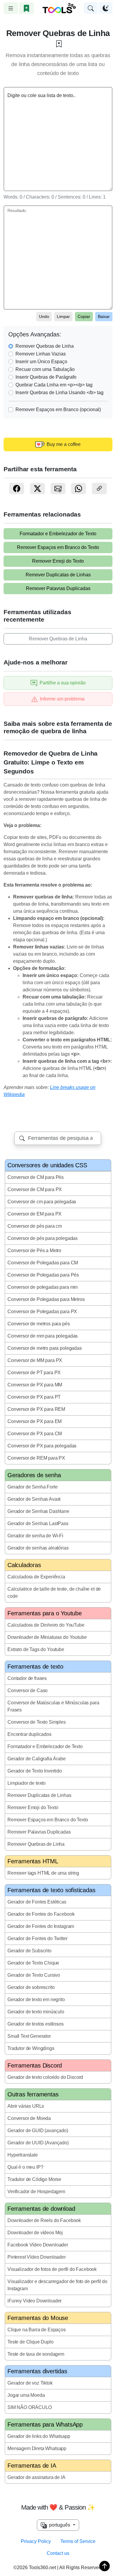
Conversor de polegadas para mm (43, 1287)
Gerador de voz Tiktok (30, 2383)
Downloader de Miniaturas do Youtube (47, 1637)
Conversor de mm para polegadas (43, 1336)
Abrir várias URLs (26, 2106)
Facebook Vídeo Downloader (38, 2245)
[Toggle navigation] (11, 8)
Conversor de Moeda (29, 2118)
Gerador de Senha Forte (32, 1487)
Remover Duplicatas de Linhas (58, 575)
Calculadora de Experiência (36, 1577)
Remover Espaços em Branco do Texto (58, 547)
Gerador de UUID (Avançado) (38, 2143)
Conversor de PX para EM (35, 1421)
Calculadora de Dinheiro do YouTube (46, 1625)
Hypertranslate (23, 2155)
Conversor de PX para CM (35, 1434)
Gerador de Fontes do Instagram (41, 1926)
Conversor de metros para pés (39, 1324)
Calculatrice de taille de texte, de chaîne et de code (54, 1593)
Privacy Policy (36, 2541)
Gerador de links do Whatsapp (39, 2436)
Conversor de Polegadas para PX (42, 1312)
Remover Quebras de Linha (45, 346)
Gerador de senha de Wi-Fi (35, 1536)
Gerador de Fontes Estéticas (37, 1902)
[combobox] (58, 1138)
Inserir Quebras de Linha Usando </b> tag (59, 393)
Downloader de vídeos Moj (35, 2233)
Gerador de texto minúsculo (36, 2012)
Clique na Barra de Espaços (37, 2330)
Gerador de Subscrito (29, 1951)
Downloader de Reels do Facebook (44, 2220)
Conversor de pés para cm (35, 1226)
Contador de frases (27, 1678)
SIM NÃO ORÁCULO (30, 2407)
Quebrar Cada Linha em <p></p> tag (54, 385)
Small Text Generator (29, 2036)
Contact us (58, 2553)
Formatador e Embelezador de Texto (58, 534)
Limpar (63, 316)
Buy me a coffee (63, 444)
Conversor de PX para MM (35, 1385)
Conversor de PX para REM (36, 1409)
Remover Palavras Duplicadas (58, 588)
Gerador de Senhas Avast (34, 1499)
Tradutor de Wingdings (31, 2048)
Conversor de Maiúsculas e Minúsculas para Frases (53, 1706)
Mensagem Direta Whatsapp (37, 2448)
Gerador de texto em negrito (36, 2000)
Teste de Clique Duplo (30, 2342)
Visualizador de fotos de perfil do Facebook (52, 2269)
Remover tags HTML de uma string (43, 1873)
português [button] (59, 2525)
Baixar (104, 316)
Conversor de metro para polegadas (45, 1348)
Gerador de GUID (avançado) (38, 2130)
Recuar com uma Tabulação (45, 369)
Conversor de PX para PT (34, 1397)
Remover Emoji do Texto (58, 561)
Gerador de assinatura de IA (36, 2477)
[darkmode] (106, 8)
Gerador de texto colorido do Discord (45, 2077)
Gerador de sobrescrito (31, 1987)
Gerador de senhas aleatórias (38, 1548)
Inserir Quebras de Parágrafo (46, 377)
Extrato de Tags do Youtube (36, 1649)
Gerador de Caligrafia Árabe (37, 1759)
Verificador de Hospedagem (36, 2192)
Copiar (84, 316)
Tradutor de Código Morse (34, 2179)
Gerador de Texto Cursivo (34, 1975)
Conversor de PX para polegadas (42, 1446)
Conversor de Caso (28, 1690)
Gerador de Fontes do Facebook (41, 1914)
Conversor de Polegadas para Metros (46, 1299)
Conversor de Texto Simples (37, 1722)
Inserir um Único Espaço (41, 362)
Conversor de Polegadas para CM (43, 1263)
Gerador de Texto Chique (33, 1963)
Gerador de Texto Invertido (35, 1771)
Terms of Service (78, 2541)
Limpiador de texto (26, 1783)
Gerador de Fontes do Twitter (37, 1938)
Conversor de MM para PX (35, 1360)
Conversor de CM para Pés (36, 1177)
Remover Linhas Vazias (41, 354)
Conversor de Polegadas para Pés (43, 1275)
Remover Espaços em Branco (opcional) (58, 409)
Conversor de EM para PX (35, 1214)
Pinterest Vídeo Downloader (37, 2257)
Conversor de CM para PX (35, 1189)
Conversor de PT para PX (34, 1373)
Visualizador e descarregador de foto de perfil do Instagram (57, 2285)
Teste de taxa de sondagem (36, 2354)
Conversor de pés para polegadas (43, 1238)
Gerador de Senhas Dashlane (38, 1511)
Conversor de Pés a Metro (34, 1250)
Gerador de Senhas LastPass (38, 1523)
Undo (44, 316)
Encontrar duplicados (29, 1734)
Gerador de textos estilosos (36, 2024)
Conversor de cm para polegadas (42, 1202)
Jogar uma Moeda (26, 2395)
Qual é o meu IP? (25, 2167)
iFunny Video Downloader (35, 2301)
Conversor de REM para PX (36, 1458)
